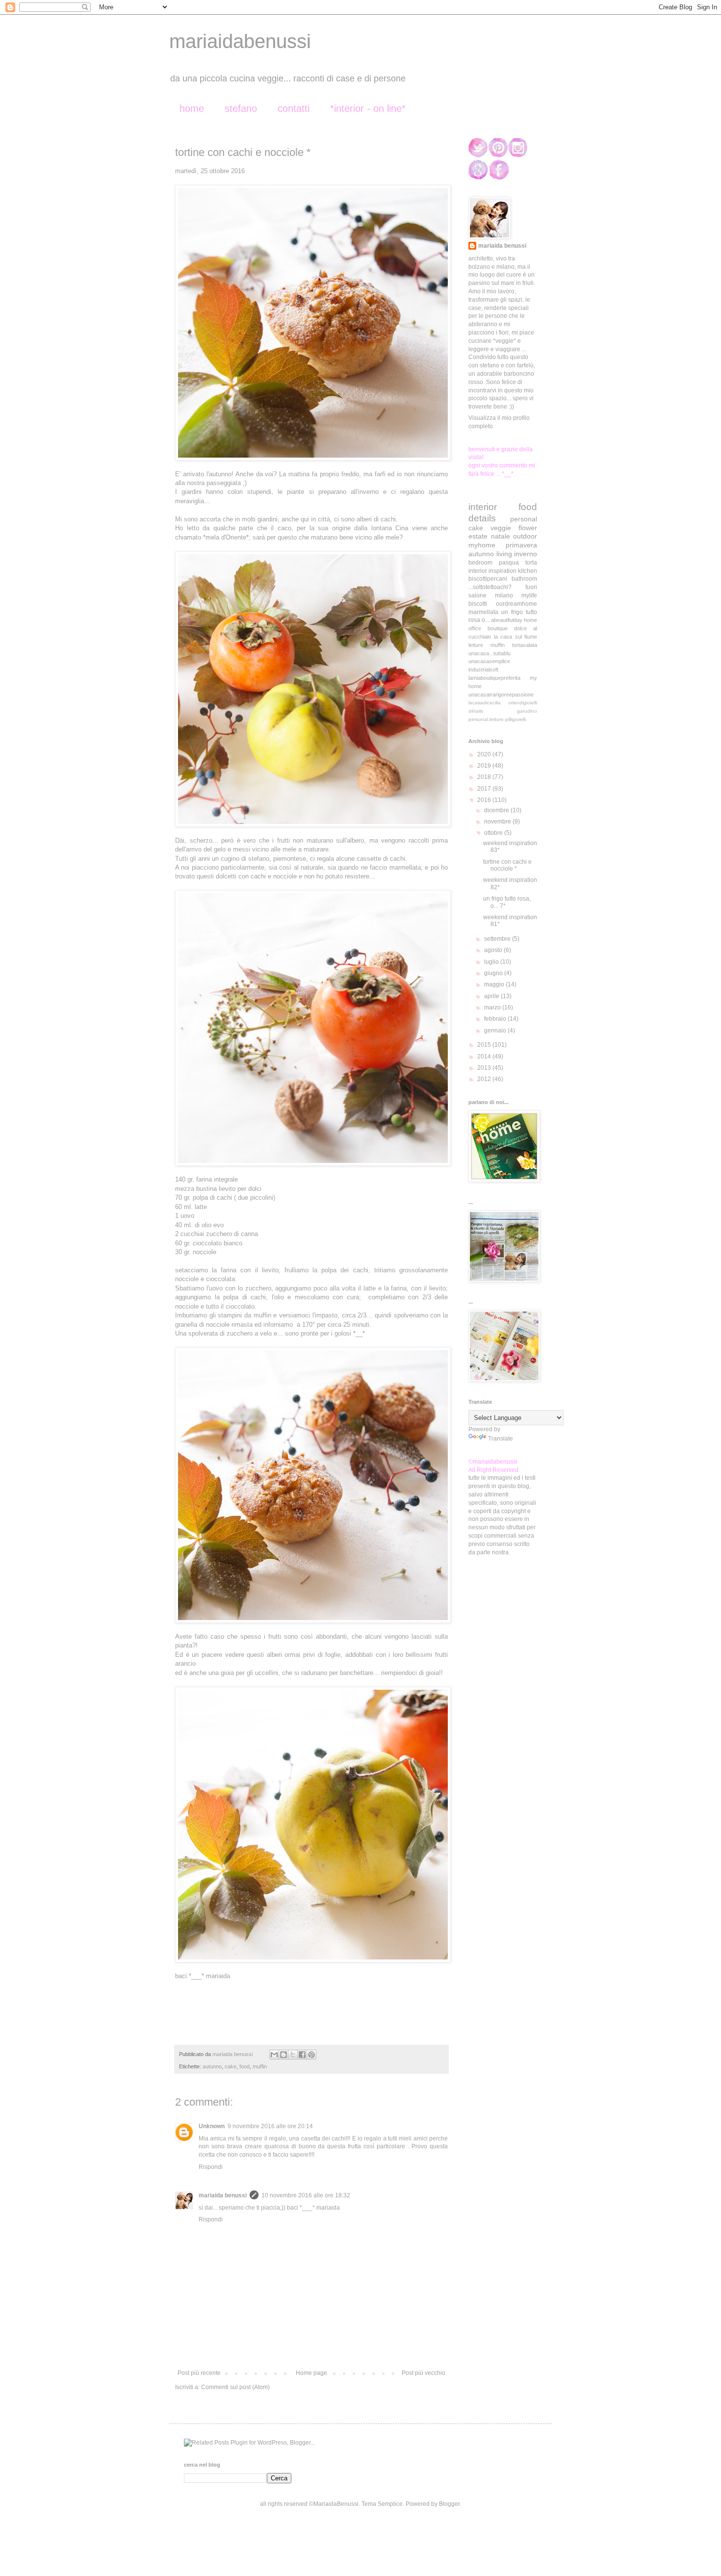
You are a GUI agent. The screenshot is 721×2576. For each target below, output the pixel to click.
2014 (485, 1056)
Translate (501, 1439)
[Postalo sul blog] (283, 2055)
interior (483, 507)
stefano (241, 108)
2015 (485, 1045)
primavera (521, 545)
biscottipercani (488, 579)
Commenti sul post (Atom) (235, 2387)
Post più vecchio (424, 2373)
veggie (501, 528)
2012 (485, 1079)
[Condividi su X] (293, 2055)
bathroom (524, 579)
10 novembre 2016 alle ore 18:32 (306, 2195)
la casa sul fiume (516, 637)
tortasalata (525, 645)
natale (501, 536)
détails (476, 711)
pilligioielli (515, 719)
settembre (498, 939)
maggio (495, 984)
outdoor (525, 536)
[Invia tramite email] (274, 2055)
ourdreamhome (516, 604)
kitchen (528, 571)
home (192, 108)
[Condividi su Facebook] (302, 2055)
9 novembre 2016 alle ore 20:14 (270, 2126)
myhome (482, 545)
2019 (485, 766)
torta (531, 563)
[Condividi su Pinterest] (311, 2055)
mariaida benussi (223, 2195)
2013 (485, 1068)
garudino (527, 711)
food (245, 2066)
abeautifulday (507, 620)
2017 (485, 789)
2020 (485, 754)
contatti (294, 108)
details (482, 518)
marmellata (483, 612)
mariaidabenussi (240, 41)
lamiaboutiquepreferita (494, 678)
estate (478, 536)
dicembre (497, 810)
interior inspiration (492, 571)
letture (476, 645)
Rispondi (211, 2167)
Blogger (449, 2504)
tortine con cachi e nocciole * (507, 865)
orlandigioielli (523, 703)
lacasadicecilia (485, 703)
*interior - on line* (368, 108)
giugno (494, 973)
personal (524, 519)
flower (528, 528)
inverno (526, 554)
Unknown (212, 2126)
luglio (492, 962)
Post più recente (199, 2373)
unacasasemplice (489, 661)
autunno (212, 2066)
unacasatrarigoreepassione (501, 695)
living (504, 554)
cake (231, 2066)
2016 (485, 800)
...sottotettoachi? (490, 587)
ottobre (494, 833)
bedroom (480, 563)
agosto (494, 950)
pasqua (509, 563)
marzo (493, 1007)
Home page (311, 2373)
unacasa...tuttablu (489, 653)
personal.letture (486, 719)
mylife (529, 595)
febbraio (496, 1019)
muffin (260, 2066)
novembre (498, 822)
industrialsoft (483, 670)
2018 (485, 777)
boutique (498, 628)
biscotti (478, 604)
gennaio (496, 1030)
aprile (492, 996)
